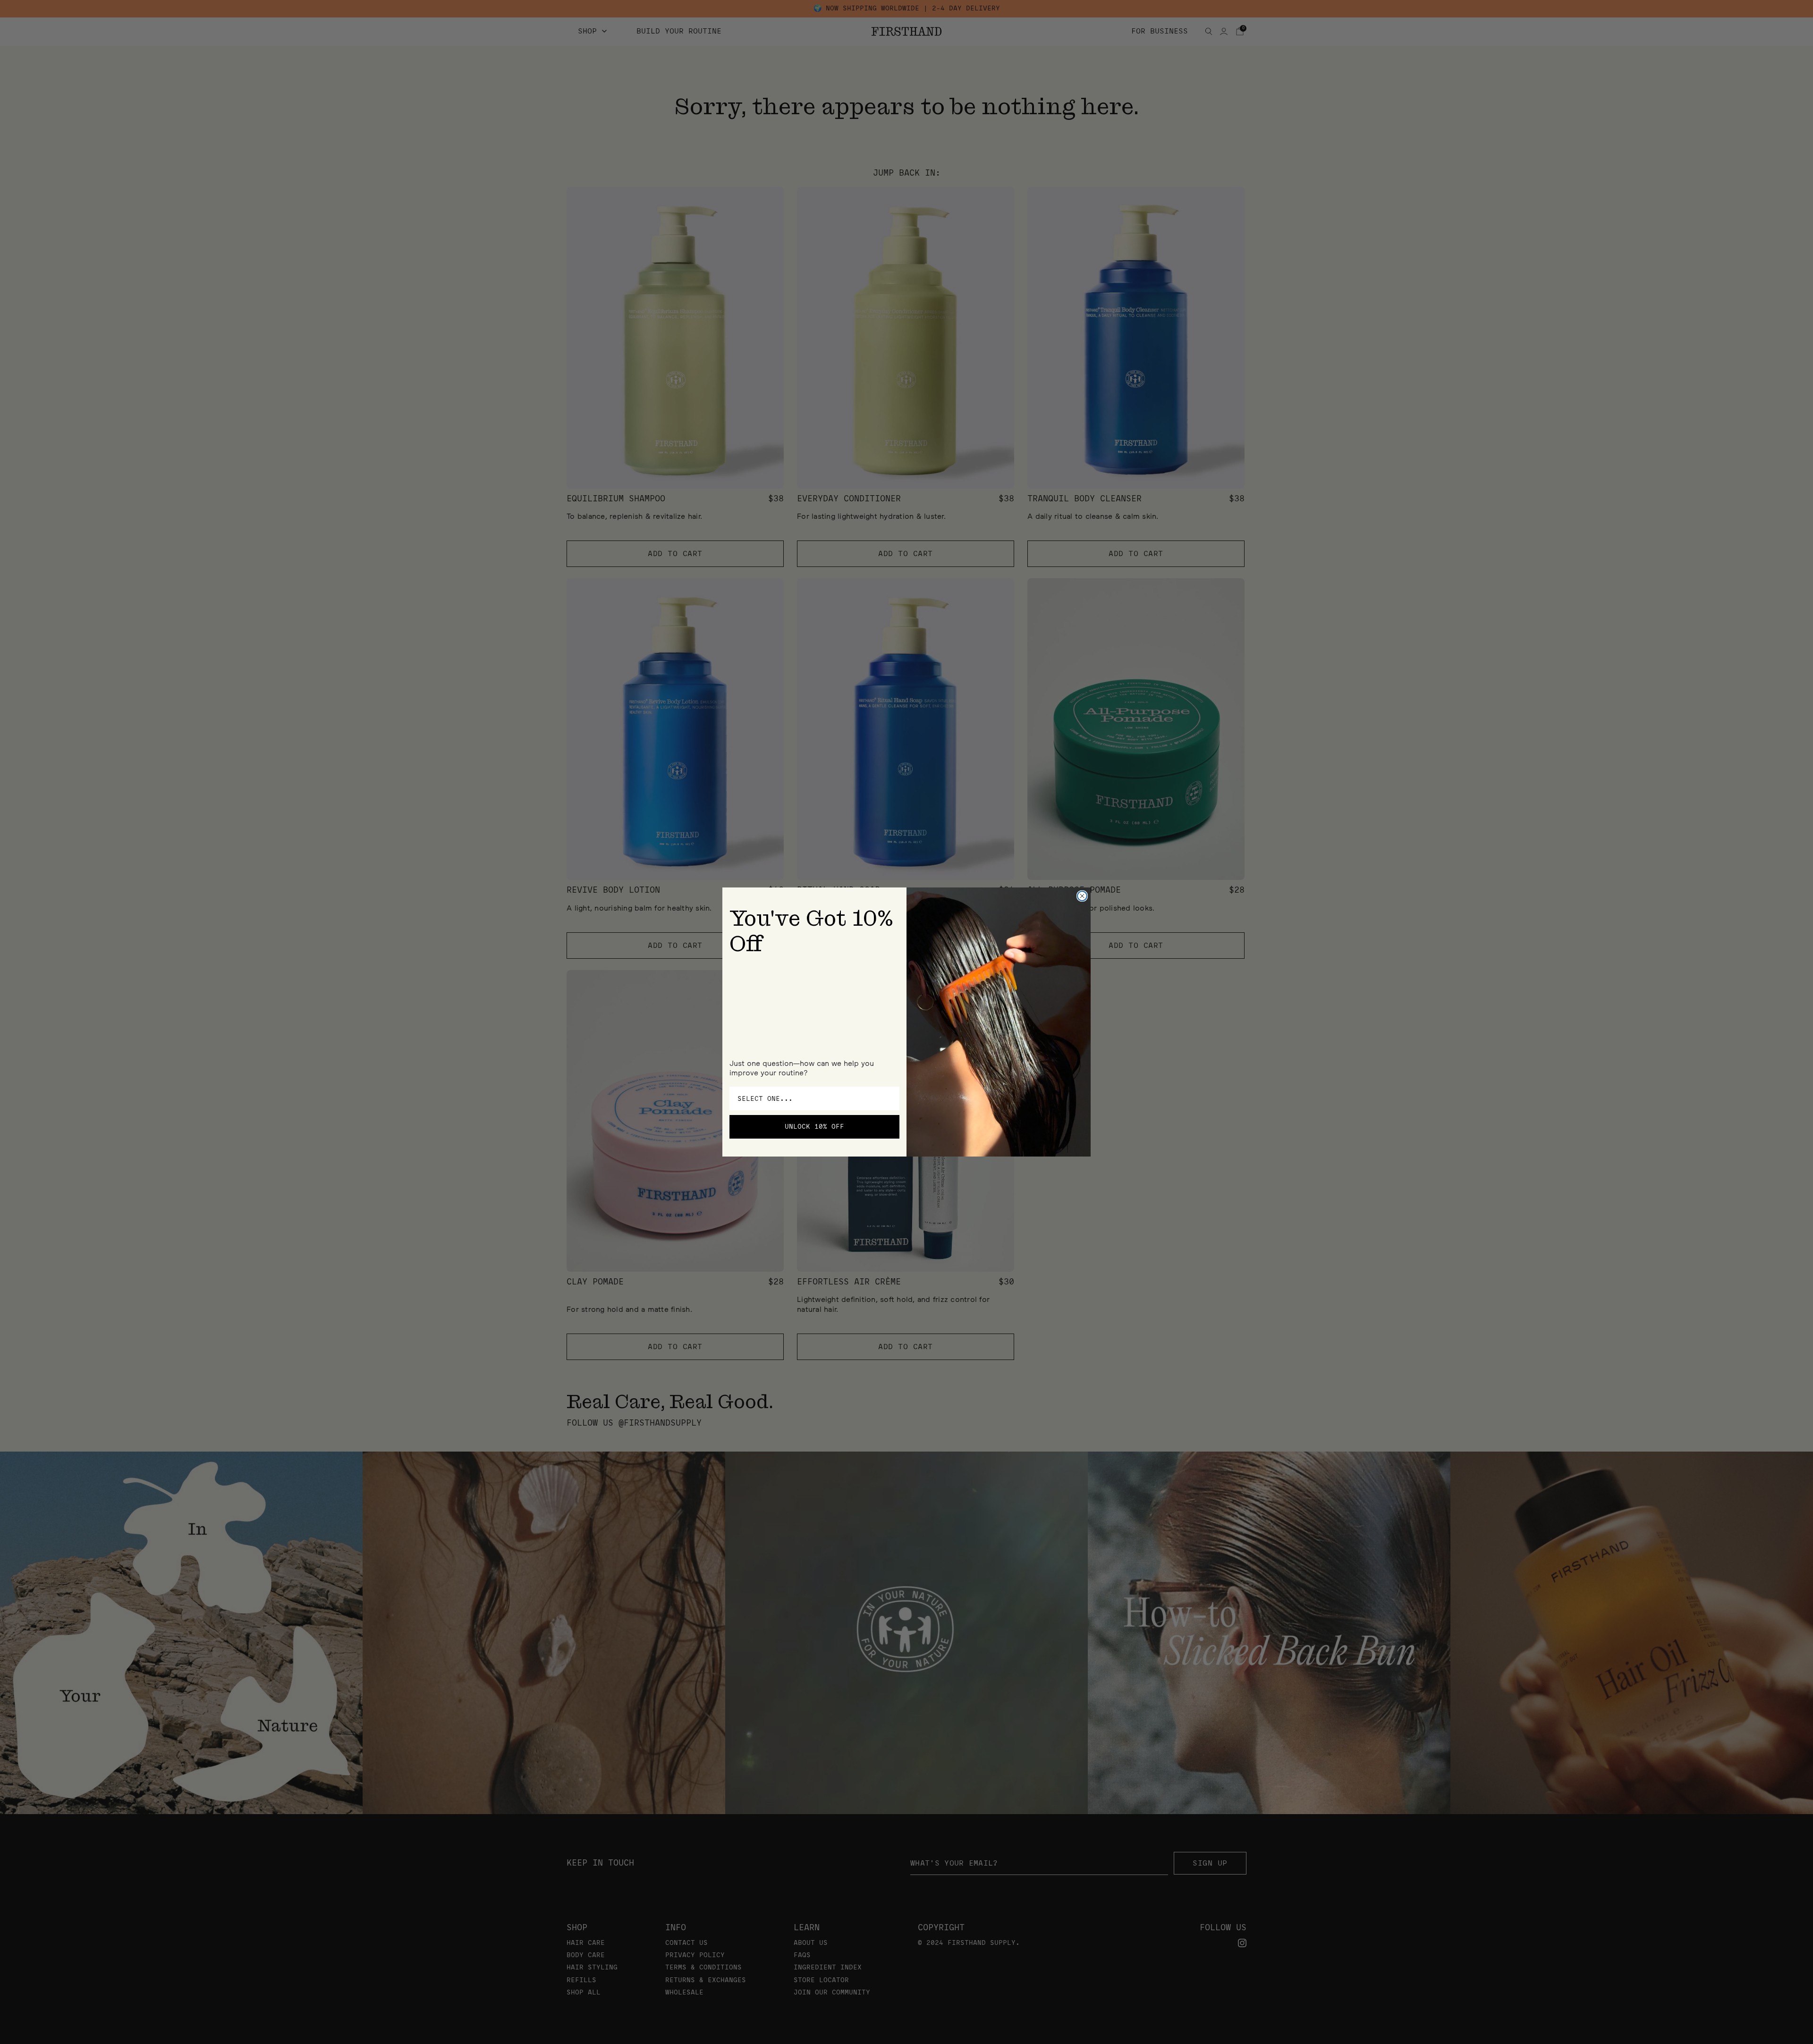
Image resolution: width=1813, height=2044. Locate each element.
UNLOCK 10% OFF (814, 1127)
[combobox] (812, 1098)
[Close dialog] (1082, 896)
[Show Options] (890, 1098)
